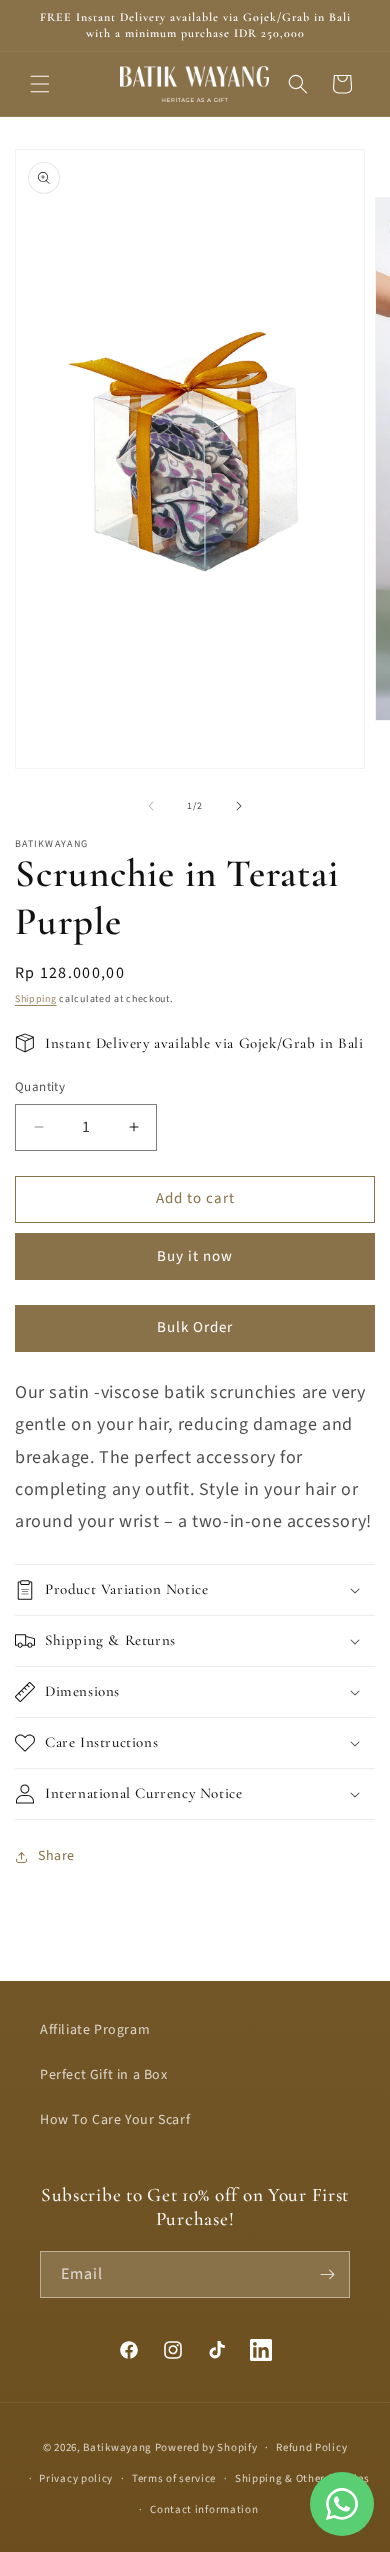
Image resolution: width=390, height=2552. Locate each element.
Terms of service (174, 2478)
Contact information (204, 2509)
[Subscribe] (327, 2274)
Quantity (40, 1087)
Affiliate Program (95, 2030)
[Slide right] (239, 806)
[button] (40, 84)
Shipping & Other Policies (302, 2478)
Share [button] (56, 1856)
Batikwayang (117, 2447)
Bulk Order (195, 1327)
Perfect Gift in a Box (104, 2075)
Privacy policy (76, 2478)
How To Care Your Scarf (115, 2120)
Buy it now (195, 1256)
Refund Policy (311, 2447)
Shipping (36, 999)
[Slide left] (151, 806)
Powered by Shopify (206, 2447)
